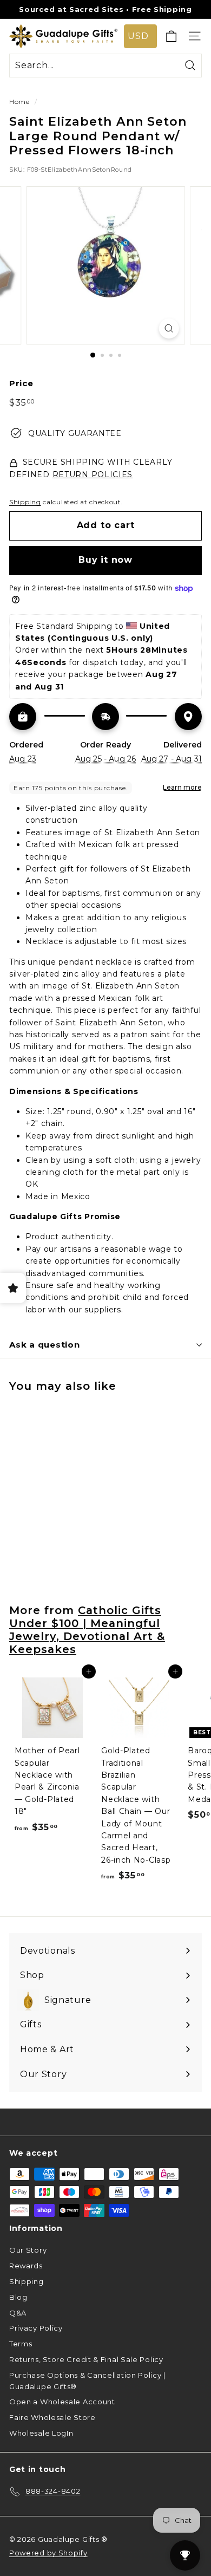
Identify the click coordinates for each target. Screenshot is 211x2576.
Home (19, 102)
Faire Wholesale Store (52, 2417)
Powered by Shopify (48, 2553)
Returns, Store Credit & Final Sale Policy (86, 2359)
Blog (18, 2297)
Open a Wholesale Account (62, 2402)
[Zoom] (169, 328)
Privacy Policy (36, 2328)
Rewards (26, 2266)
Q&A (18, 2313)
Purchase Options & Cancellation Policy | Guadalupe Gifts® (87, 2381)
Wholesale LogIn (41, 2433)
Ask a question (45, 1345)
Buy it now (105, 560)
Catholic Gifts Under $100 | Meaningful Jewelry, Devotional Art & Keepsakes (87, 1630)
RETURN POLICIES (93, 474)
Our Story (28, 2250)
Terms (21, 2344)
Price (21, 383)
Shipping (25, 502)
